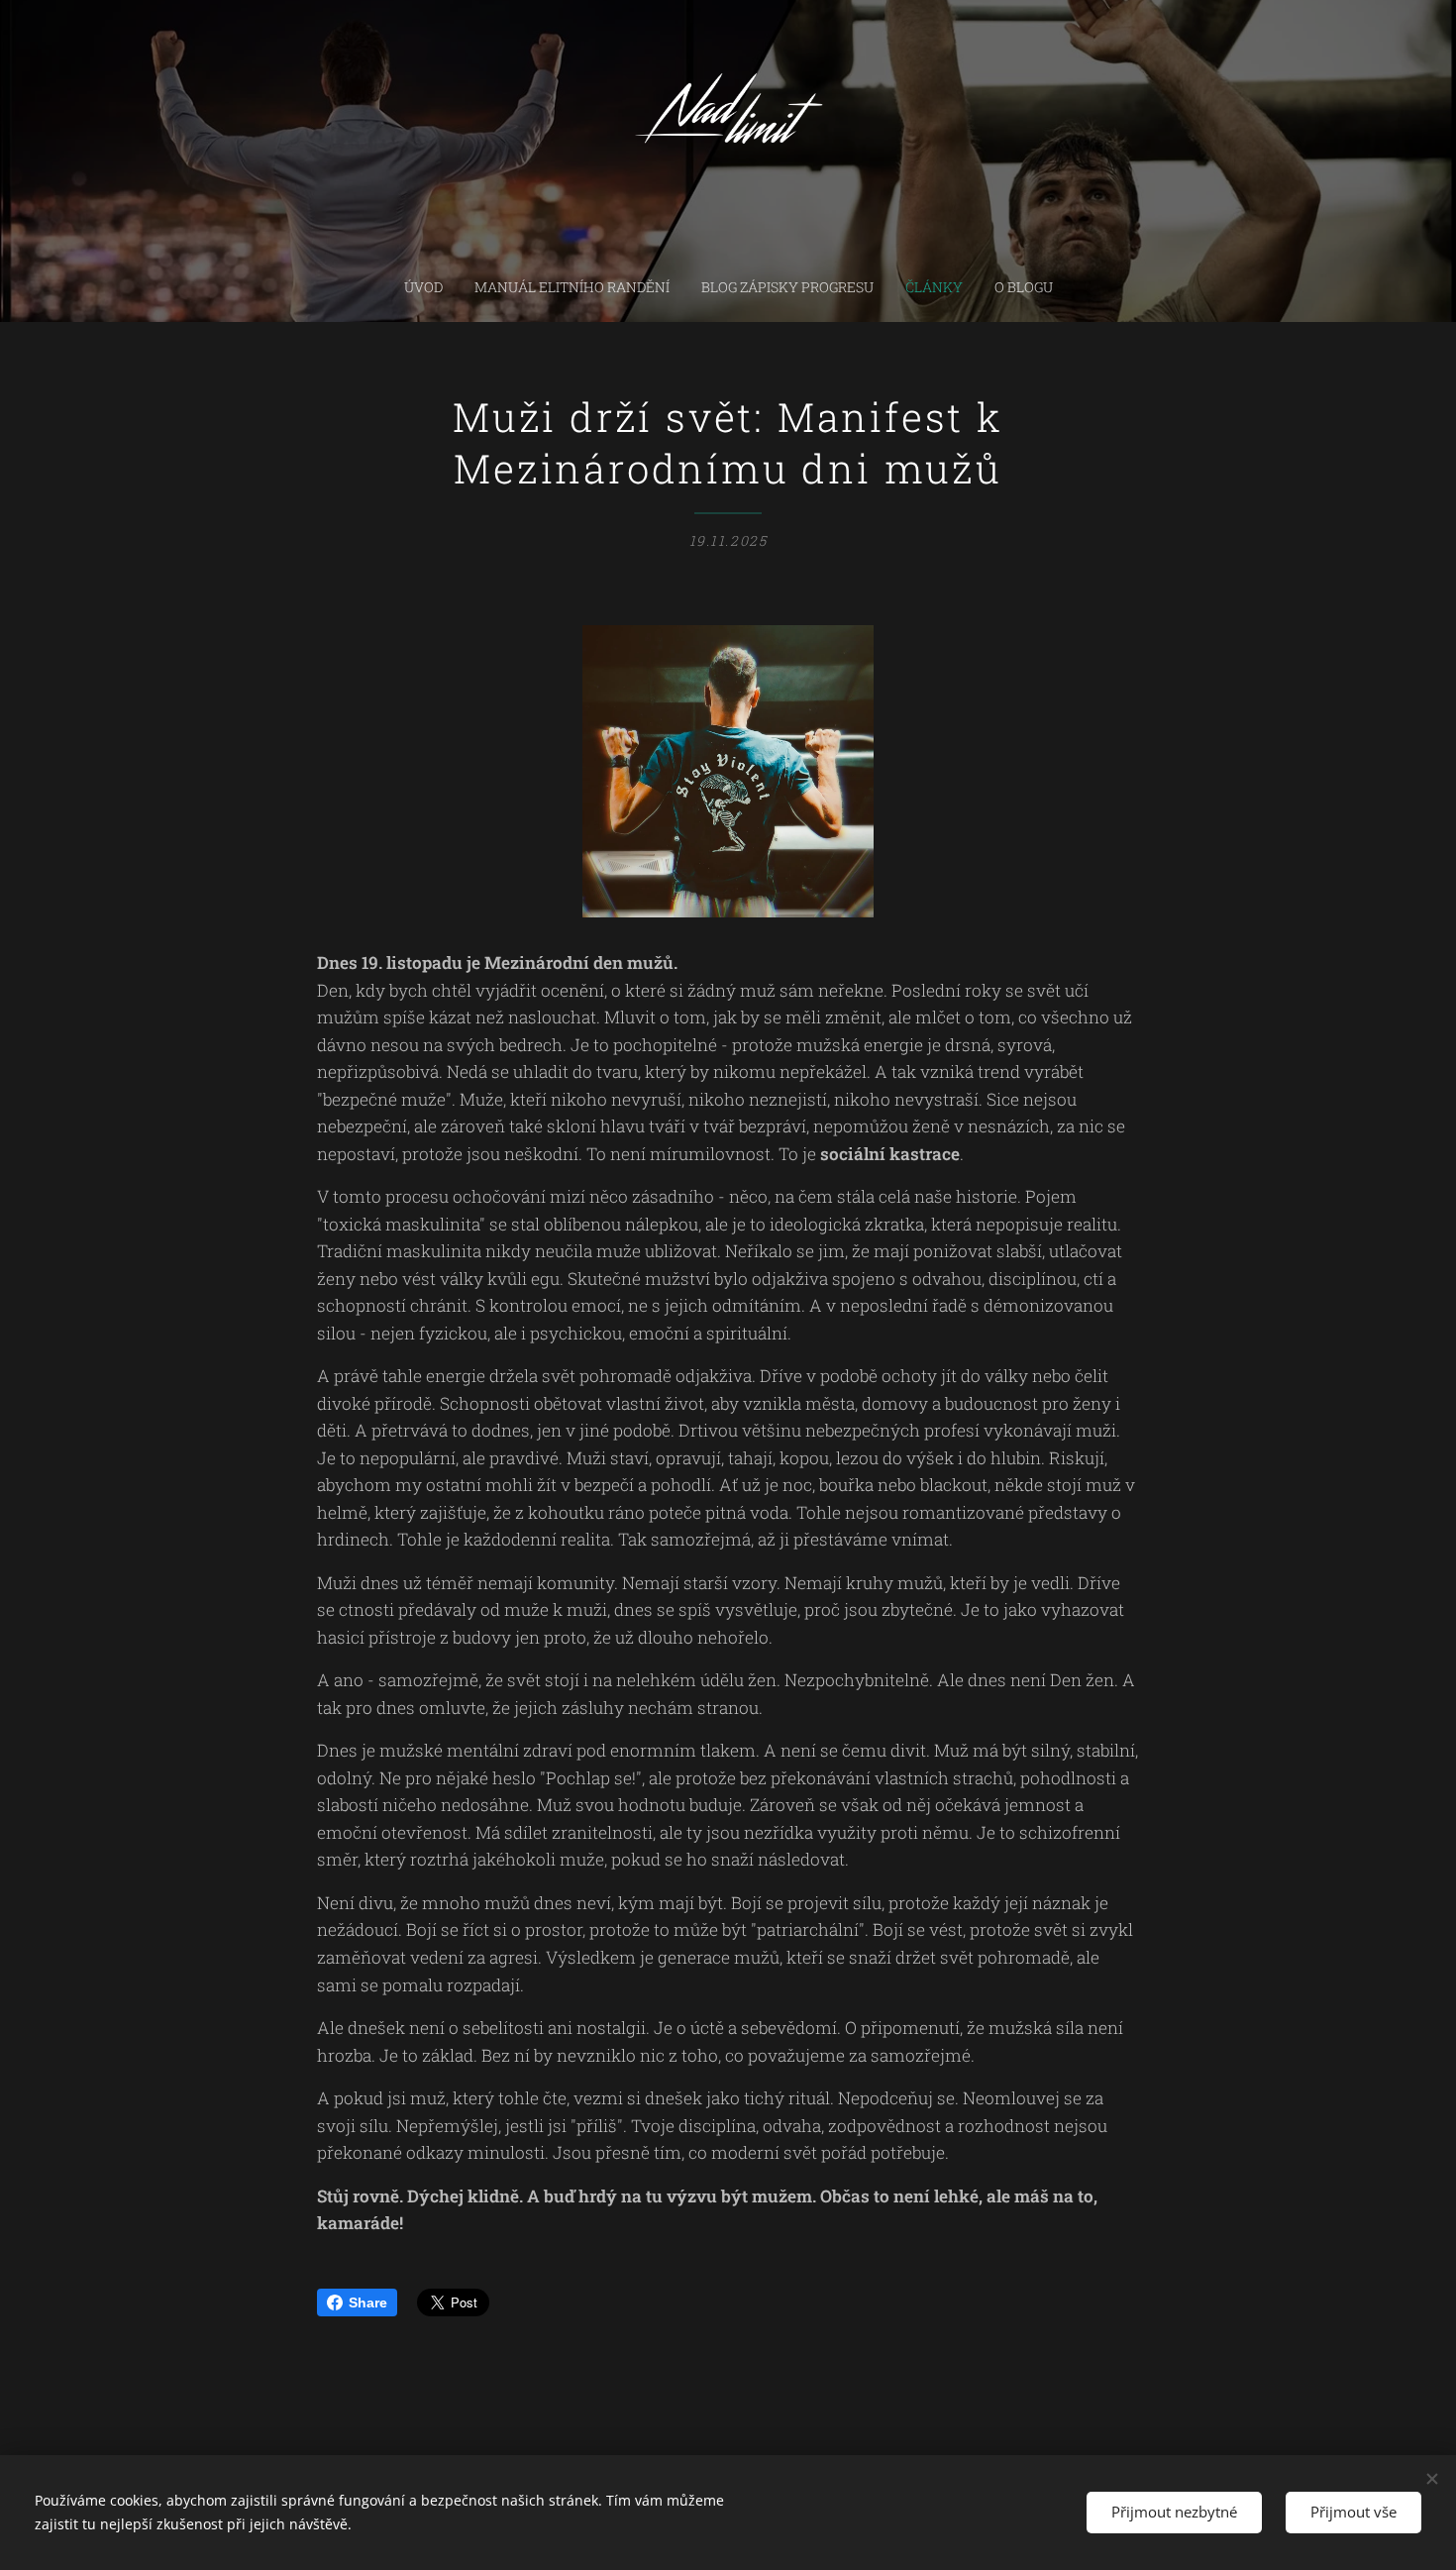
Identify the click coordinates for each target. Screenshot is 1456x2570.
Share (368, 2302)
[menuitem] (431, 287)
